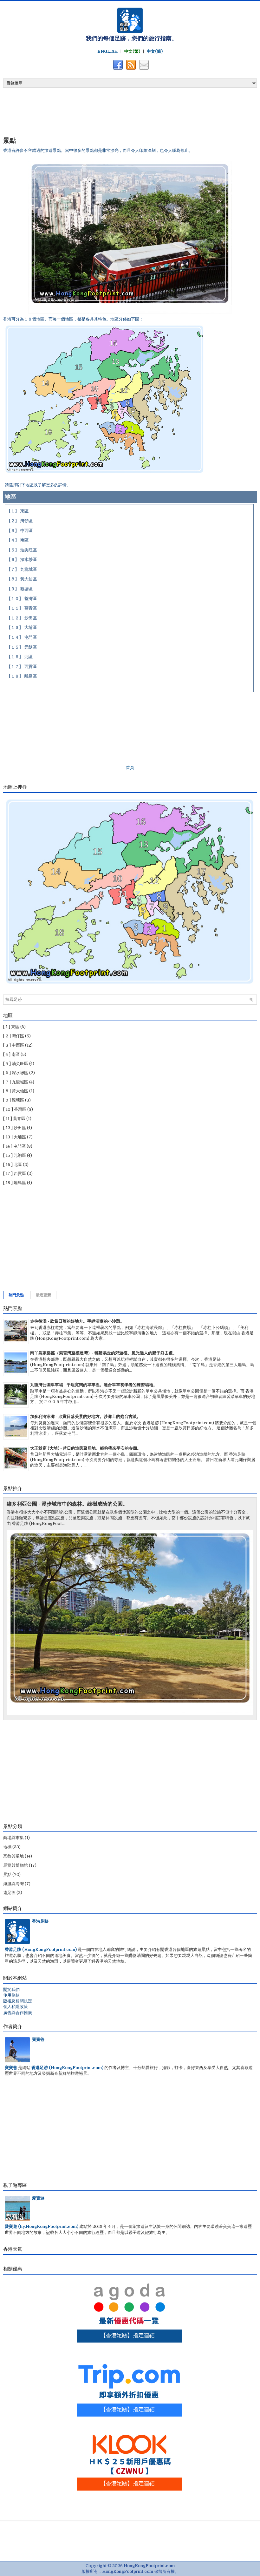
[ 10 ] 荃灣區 (15, 1109)
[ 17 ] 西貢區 (15, 1173)
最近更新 (43, 1295)
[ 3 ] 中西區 (14, 1045)
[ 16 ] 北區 (13, 1165)
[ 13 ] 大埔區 (15, 1137)
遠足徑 (9, 1893)
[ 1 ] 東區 (11, 1027)
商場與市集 (13, 1838)
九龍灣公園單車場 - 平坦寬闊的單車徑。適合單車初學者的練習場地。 (94, 1385)
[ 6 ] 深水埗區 (16, 1073)
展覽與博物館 (16, 1865)
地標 (7, 1847)
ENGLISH (107, 51)
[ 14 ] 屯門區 (14, 1146)
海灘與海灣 (13, 1884)
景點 (10, 140)
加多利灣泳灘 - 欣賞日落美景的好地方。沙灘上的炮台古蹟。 (85, 1416)
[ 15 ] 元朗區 (15, 1155)
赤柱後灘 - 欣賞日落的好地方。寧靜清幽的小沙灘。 (77, 1321)
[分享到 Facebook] (117, 69)
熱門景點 (16, 1295)
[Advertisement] (78, 111)
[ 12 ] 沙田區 (15, 1128)
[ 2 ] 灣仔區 (14, 1036)
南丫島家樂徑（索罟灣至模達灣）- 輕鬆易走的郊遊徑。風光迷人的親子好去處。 (104, 1353)
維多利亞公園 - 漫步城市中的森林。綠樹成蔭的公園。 (67, 1504)
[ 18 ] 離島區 (15, 1183)
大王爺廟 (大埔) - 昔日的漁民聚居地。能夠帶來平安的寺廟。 (86, 1448)
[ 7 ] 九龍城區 (16, 1082)
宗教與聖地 (13, 1856)
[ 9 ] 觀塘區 (14, 1100)
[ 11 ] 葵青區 (14, 1119)
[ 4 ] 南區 (11, 1054)
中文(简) (155, 51)
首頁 (130, 768)
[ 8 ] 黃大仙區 (16, 1091)
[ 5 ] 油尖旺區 (16, 1064)
